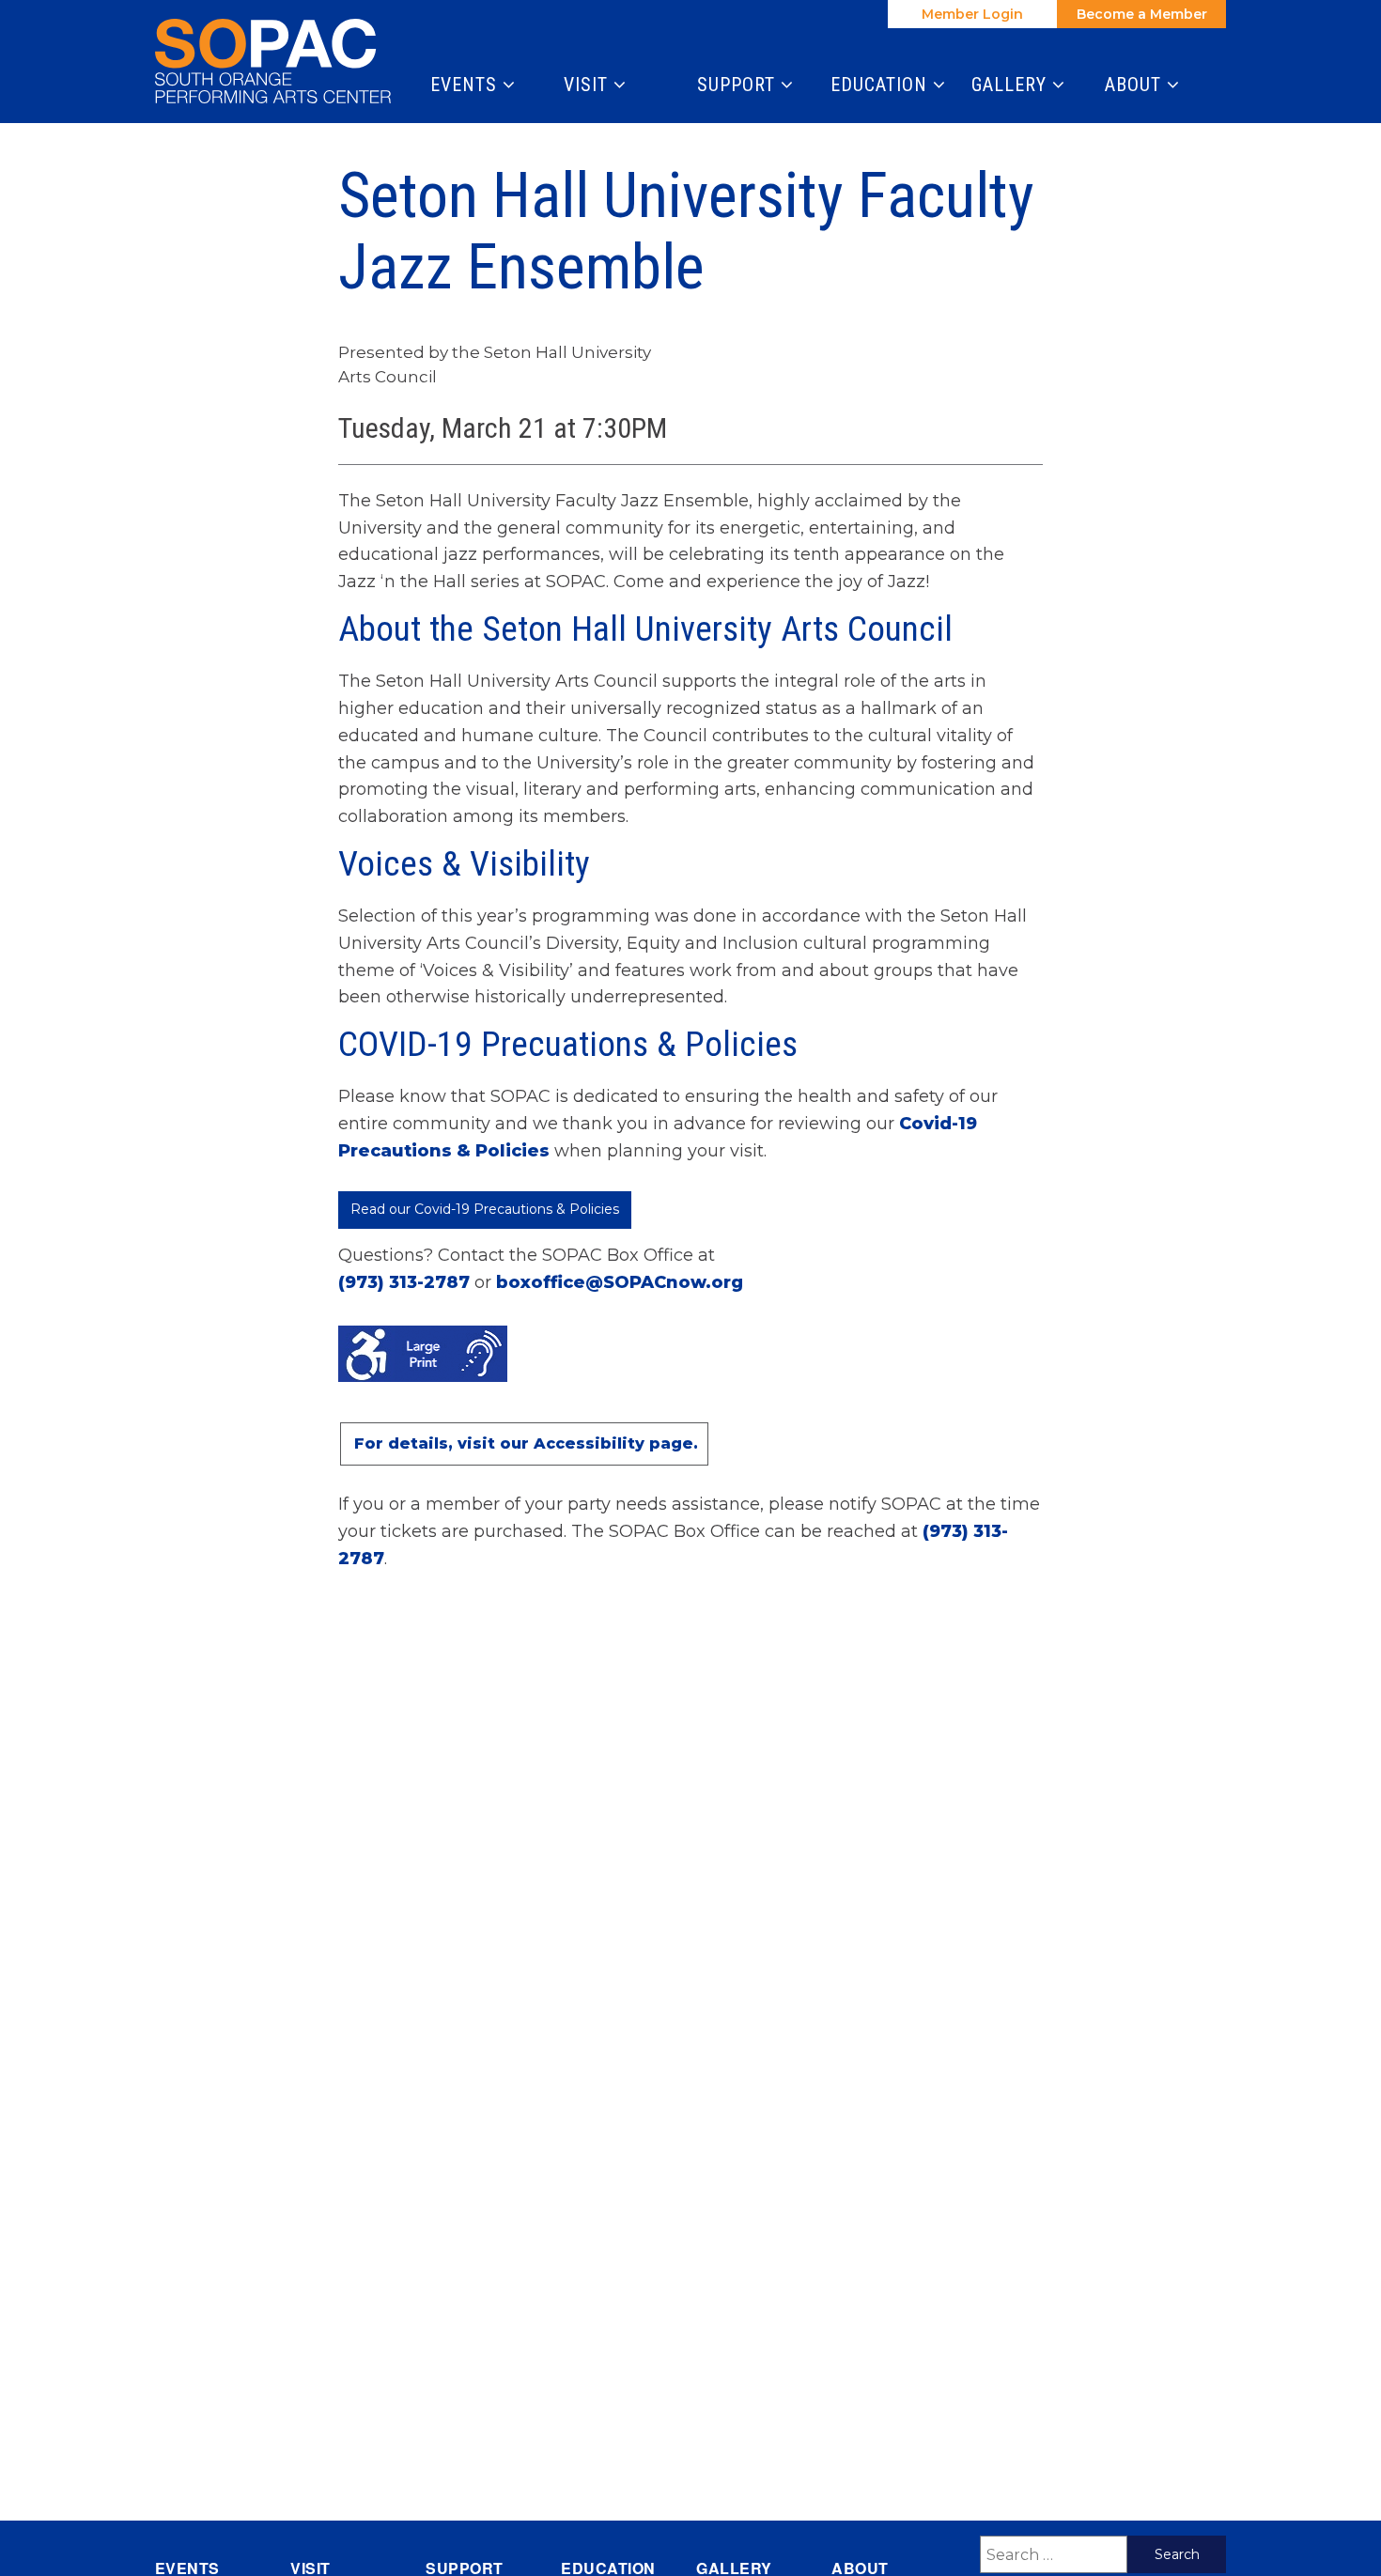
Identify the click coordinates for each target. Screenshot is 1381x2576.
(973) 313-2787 (404, 1282)
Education (882, 85)
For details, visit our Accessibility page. (526, 1443)
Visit (589, 85)
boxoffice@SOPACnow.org (620, 1282)
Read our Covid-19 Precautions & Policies (485, 1209)
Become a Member (1142, 14)
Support (739, 85)
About (1136, 85)
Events (466, 85)
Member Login (972, 14)
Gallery (1012, 85)
